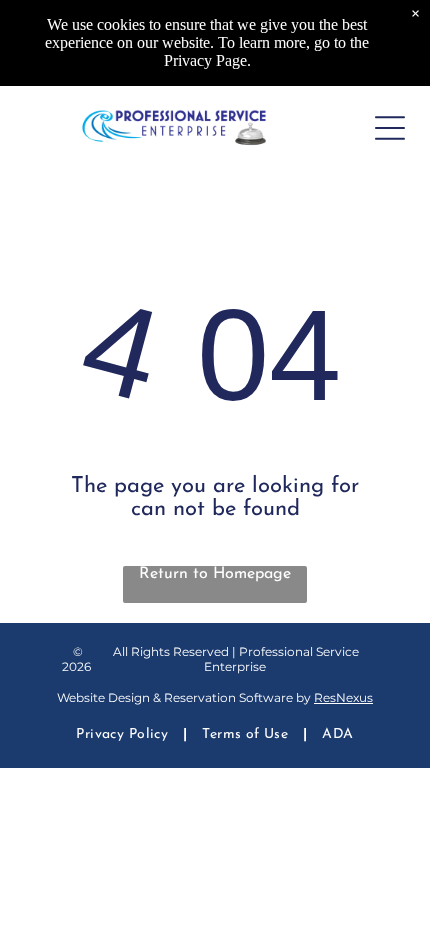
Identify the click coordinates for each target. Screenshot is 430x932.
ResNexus (343, 697)
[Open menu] (390, 128)
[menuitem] (124, 734)
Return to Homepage (215, 574)
